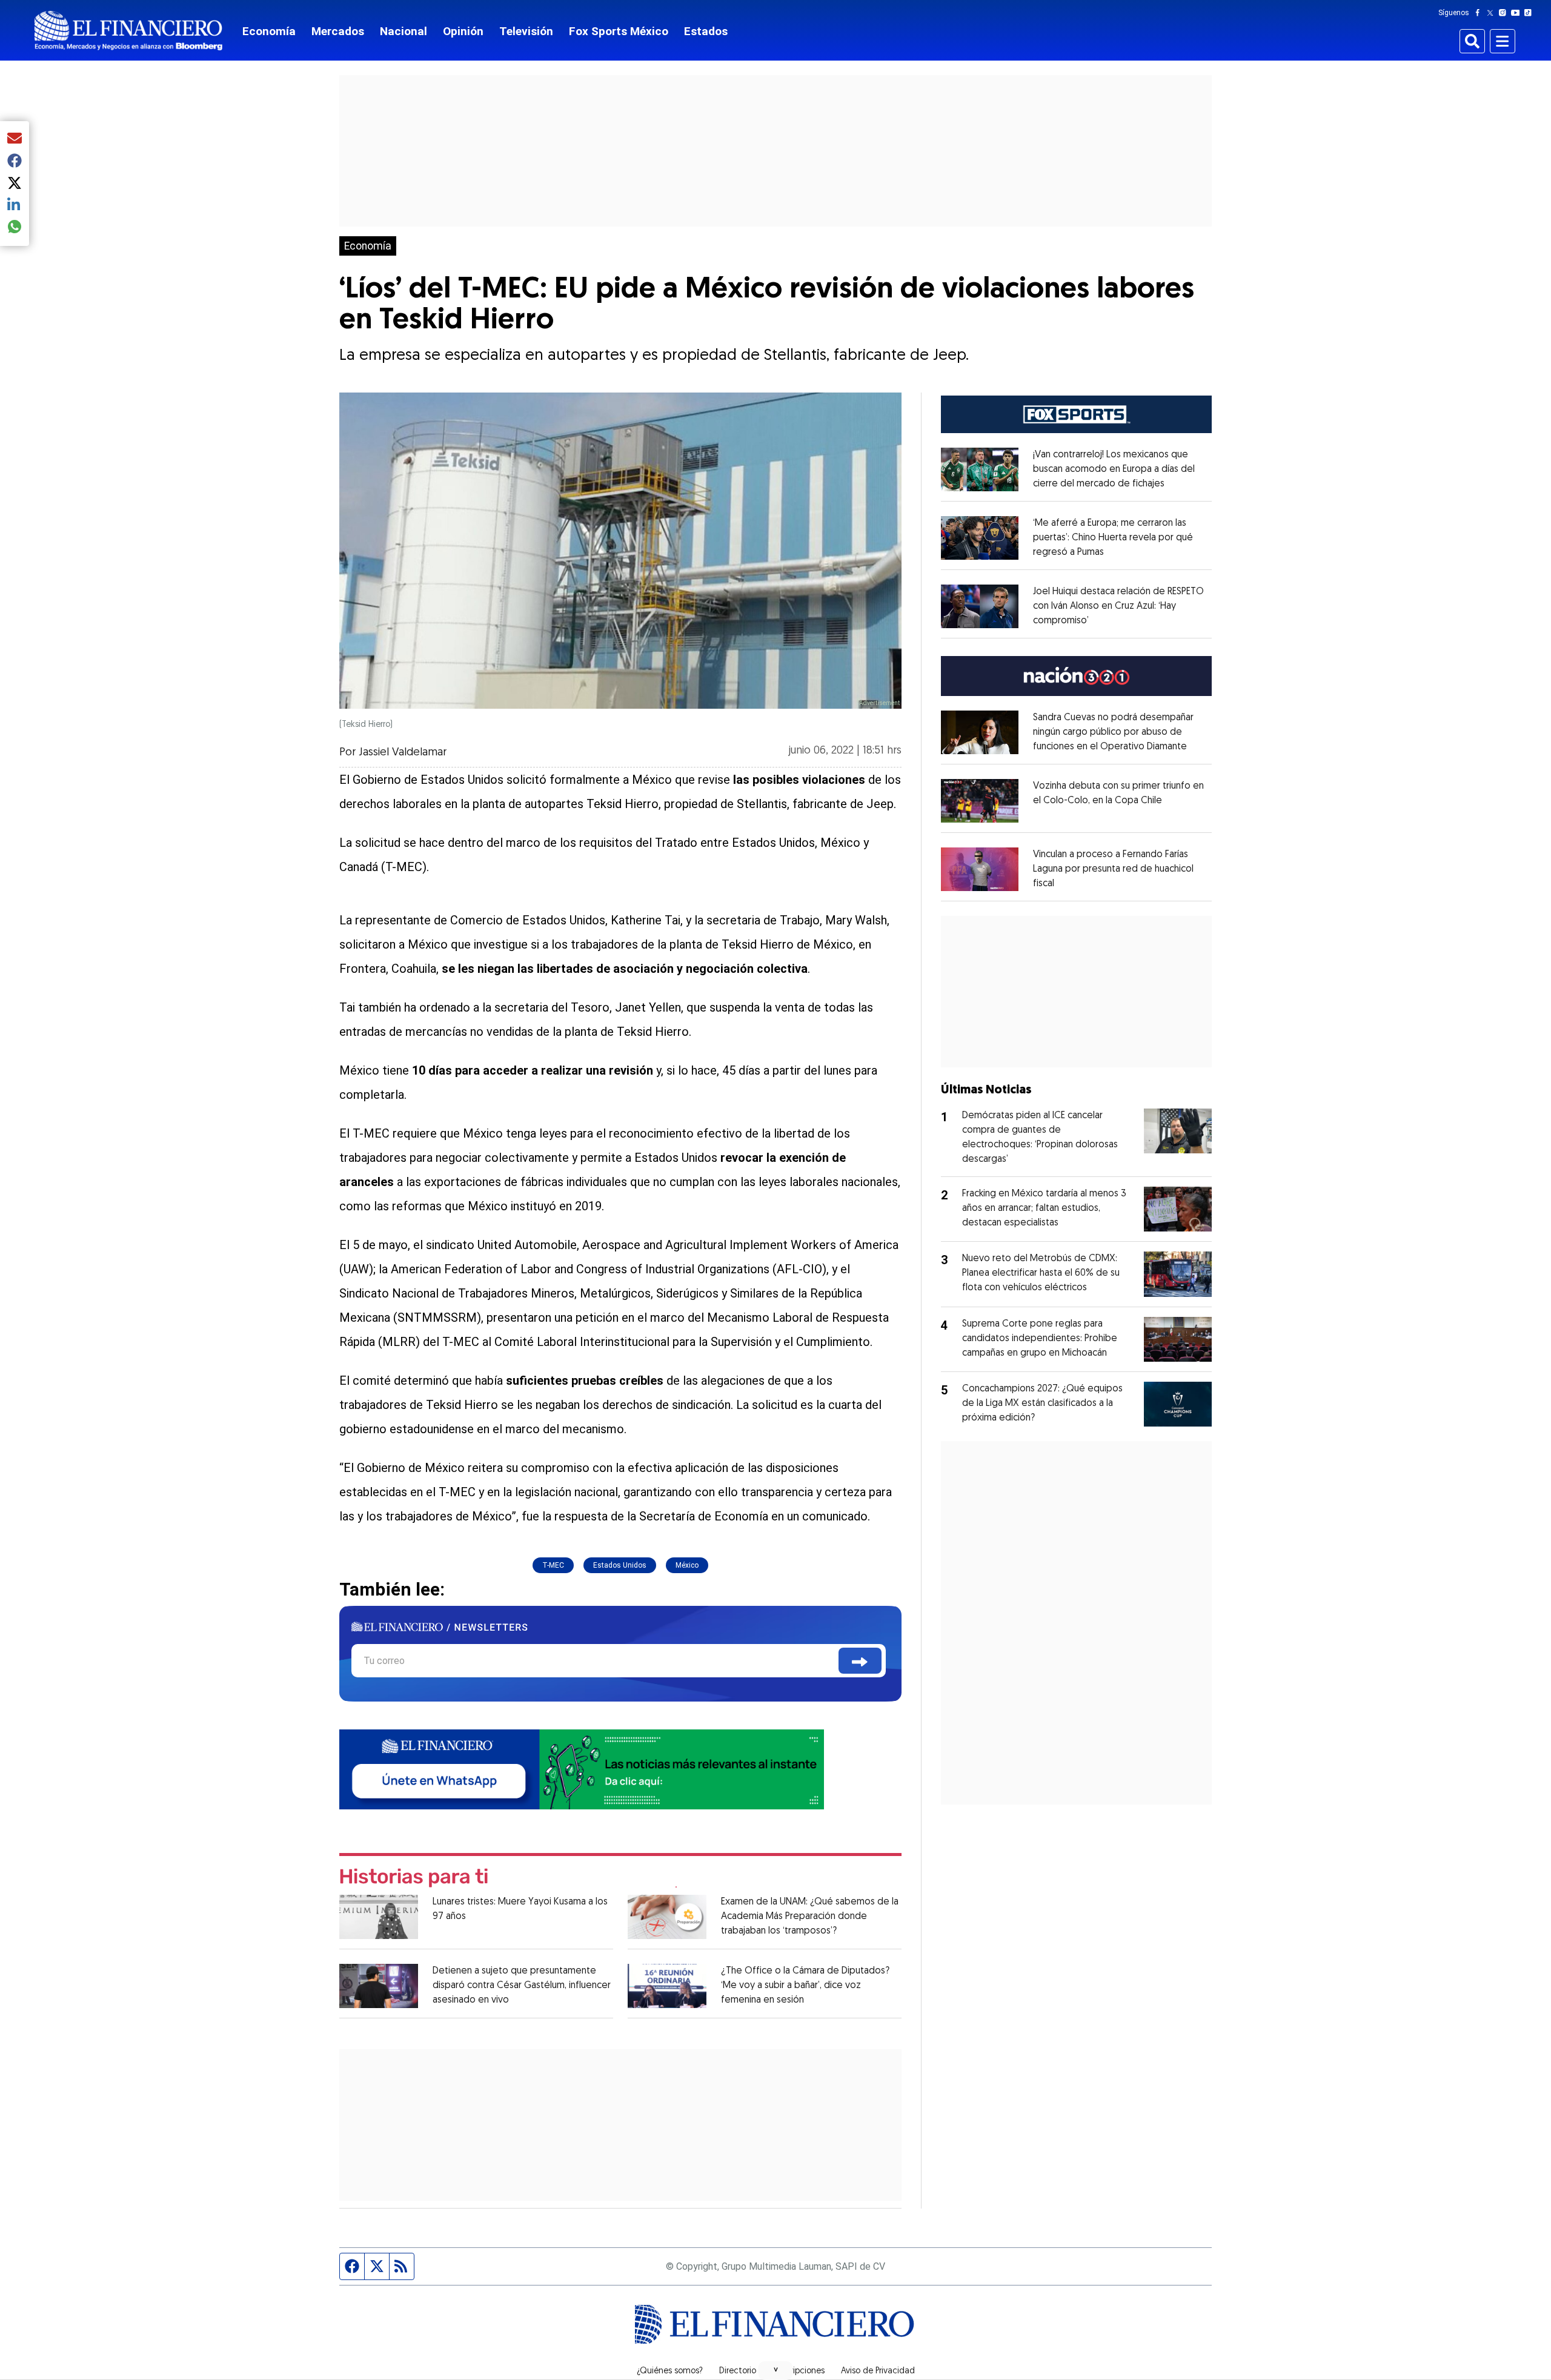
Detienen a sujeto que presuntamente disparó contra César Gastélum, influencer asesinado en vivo (522, 1986)
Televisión (526, 31)
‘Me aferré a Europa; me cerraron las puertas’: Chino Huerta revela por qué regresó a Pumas (1113, 538)
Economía (269, 31)
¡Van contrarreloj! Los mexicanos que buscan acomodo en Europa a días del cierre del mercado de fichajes (1114, 469)
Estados (706, 31)
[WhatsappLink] (582, 1768)
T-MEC (553, 1565)
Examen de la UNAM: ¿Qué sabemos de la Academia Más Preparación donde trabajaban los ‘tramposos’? (810, 1917)
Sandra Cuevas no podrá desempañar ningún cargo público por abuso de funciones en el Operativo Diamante (1113, 732)
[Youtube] (1518, 13)
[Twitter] (1493, 13)
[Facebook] (1480, 13)
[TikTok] (1530, 13)
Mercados (338, 31)
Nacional (404, 31)
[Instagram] (1505, 13)
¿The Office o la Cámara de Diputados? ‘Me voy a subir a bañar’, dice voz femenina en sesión (805, 1986)
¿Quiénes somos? (670, 2372)
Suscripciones (799, 2372)
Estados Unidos (620, 1565)
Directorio (738, 2372)
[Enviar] (860, 1661)
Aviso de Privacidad (878, 2372)
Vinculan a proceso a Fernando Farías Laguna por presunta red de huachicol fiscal (1113, 869)
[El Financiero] (128, 31)
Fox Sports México (619, 31)
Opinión (463, 31)
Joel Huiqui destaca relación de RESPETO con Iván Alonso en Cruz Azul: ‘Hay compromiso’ (1118, 606)
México (687, 1565)
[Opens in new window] (980, 469)
